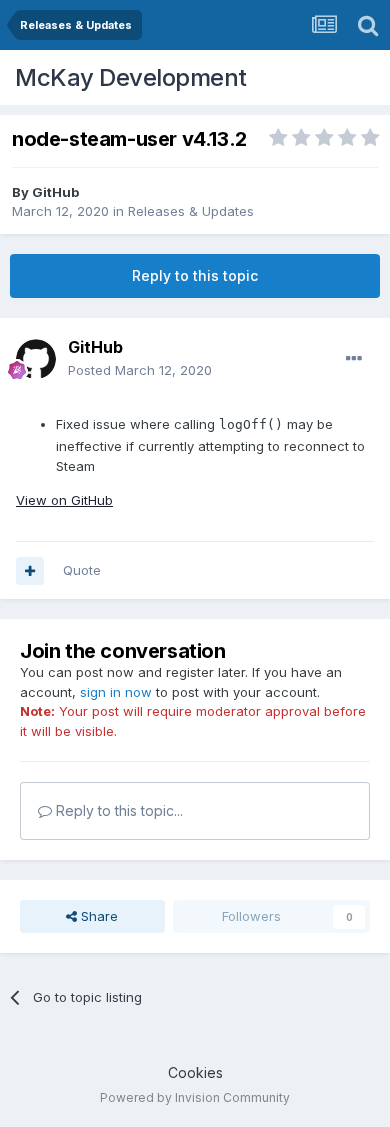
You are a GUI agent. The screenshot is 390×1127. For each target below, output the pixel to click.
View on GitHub (64, 500)
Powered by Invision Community (195, 1097)
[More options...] (354, 359)
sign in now (116, 692)
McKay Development (131, 77)
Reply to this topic (195, 275)
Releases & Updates (191, 211)
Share (97, 916)
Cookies (195, 1072)
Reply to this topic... (117, 810)
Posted (140, 370)
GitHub (55, 192)
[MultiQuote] (30, 571)
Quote (82, 570)
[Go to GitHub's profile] (36, 359)
